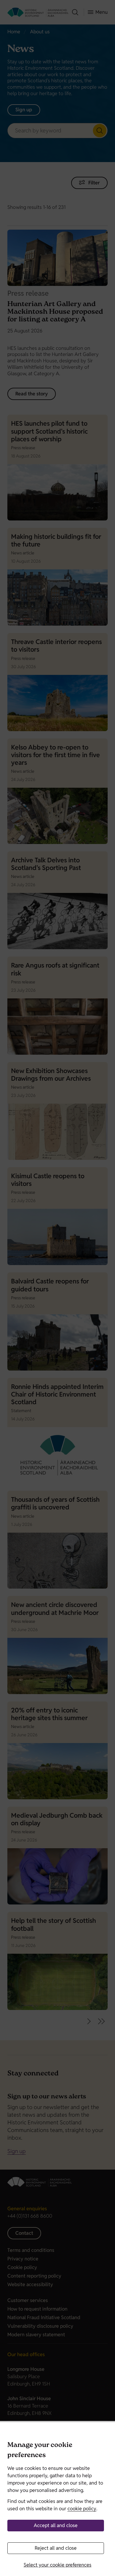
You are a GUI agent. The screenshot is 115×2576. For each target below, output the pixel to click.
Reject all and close (56, 2548)
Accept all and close (56, 2525)
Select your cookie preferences (57, 2565)
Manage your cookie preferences (40, 2451)
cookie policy (82, 2509)
